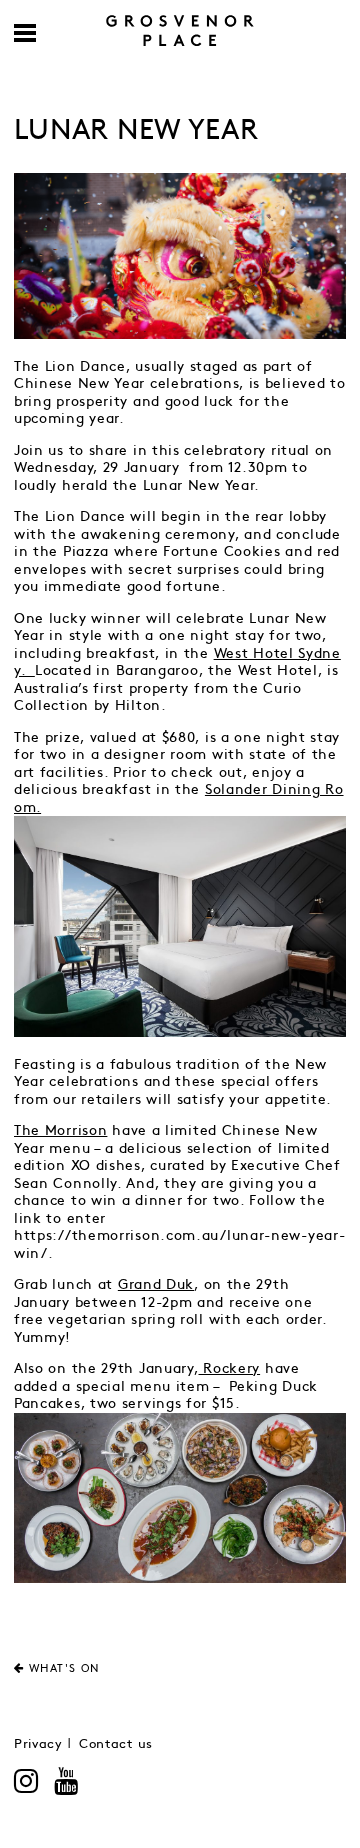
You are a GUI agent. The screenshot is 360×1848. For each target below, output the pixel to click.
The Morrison (60, 1130)
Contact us (116, 1744)
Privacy (38, 1744)
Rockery (230, 1368)
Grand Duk (156, 1284)
